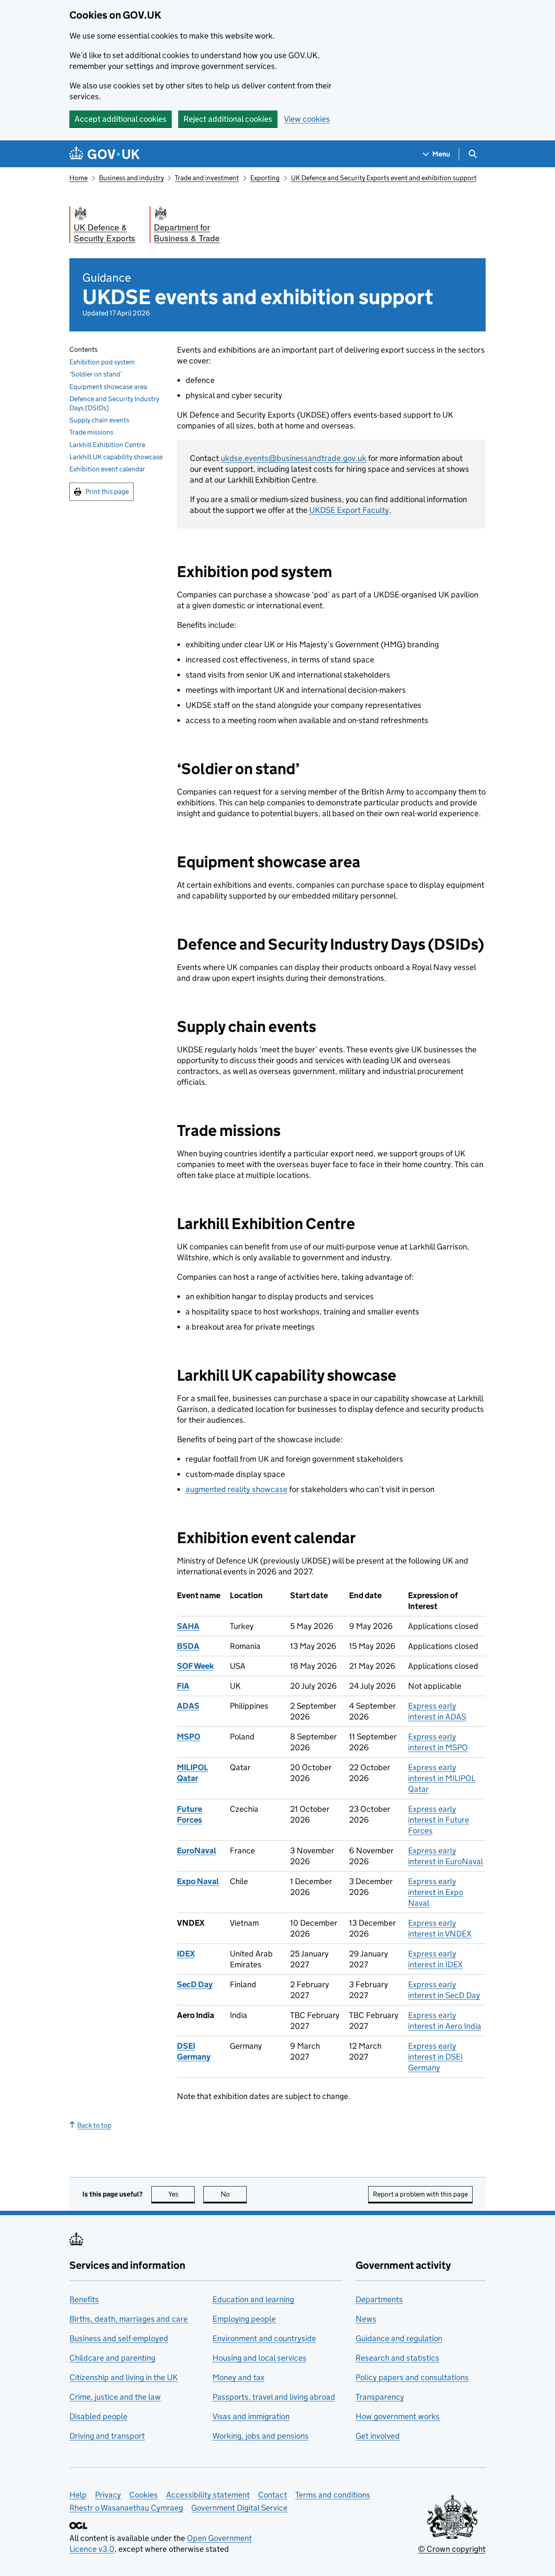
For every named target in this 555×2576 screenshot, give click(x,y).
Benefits (84, 2299)
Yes (181, 2194)
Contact (273, 2495)
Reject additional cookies (228, 119)
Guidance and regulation (399, 2338)
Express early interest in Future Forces (439, 1820)
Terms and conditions (333, 2495)
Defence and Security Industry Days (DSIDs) (114, 403)
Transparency (380, 2397)
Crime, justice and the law (115, 2397)
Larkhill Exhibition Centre (107, 445)
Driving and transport (107, 2436)
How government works (398, 2416)
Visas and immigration (251, 2416)
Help (78, 2495)
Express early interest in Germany (435, 2057)
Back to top (94, 2125)
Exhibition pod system (102, 362)
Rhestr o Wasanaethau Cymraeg (126, 2508)
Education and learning (253, 2299)
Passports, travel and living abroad (274, 2397)
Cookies (144, 2495)
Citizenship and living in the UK (124, 2377)
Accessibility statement (208, 2495)
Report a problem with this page (420, 2194)
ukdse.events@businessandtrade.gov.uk (294, 458)
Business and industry (131, 178)
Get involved (378, 2436)
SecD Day (195, 1984)
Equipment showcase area (108, 387)
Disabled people (98, 2416)
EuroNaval (197, 1851)
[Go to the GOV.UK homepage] (104, 154)
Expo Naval (198, 1881)
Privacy (108, 2495)
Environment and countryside (264, 2338)
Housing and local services (260, 2358)
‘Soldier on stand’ (96, 375)
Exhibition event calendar (107, 469)
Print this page (107, 492)
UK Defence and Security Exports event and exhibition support (384, 178)
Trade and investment (207, 178)
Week (195, 1666)
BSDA (188, 1646)
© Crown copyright (452, 2549)
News (366, 2319)
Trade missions (91, 433)
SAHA (188, 1626)
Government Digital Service (239, 2508)
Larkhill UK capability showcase (116, 457)
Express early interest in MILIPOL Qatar (442, 1778)
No (234, 2194)
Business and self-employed (119, 2338)
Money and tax (238, 2377)
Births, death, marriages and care (129, 2319)
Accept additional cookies (121, 119)
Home (78, 178)
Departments (379, 2299)
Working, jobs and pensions (261, 2436)
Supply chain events (99, 420)
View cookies (307, 119)
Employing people (244, 2319)
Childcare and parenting (112, 2358)
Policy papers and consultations (412, 2377)
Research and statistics (397, 2358)
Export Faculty (349, 510)
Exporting (265, 178)
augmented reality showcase (237, 1489)
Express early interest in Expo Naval (436, 1892)
